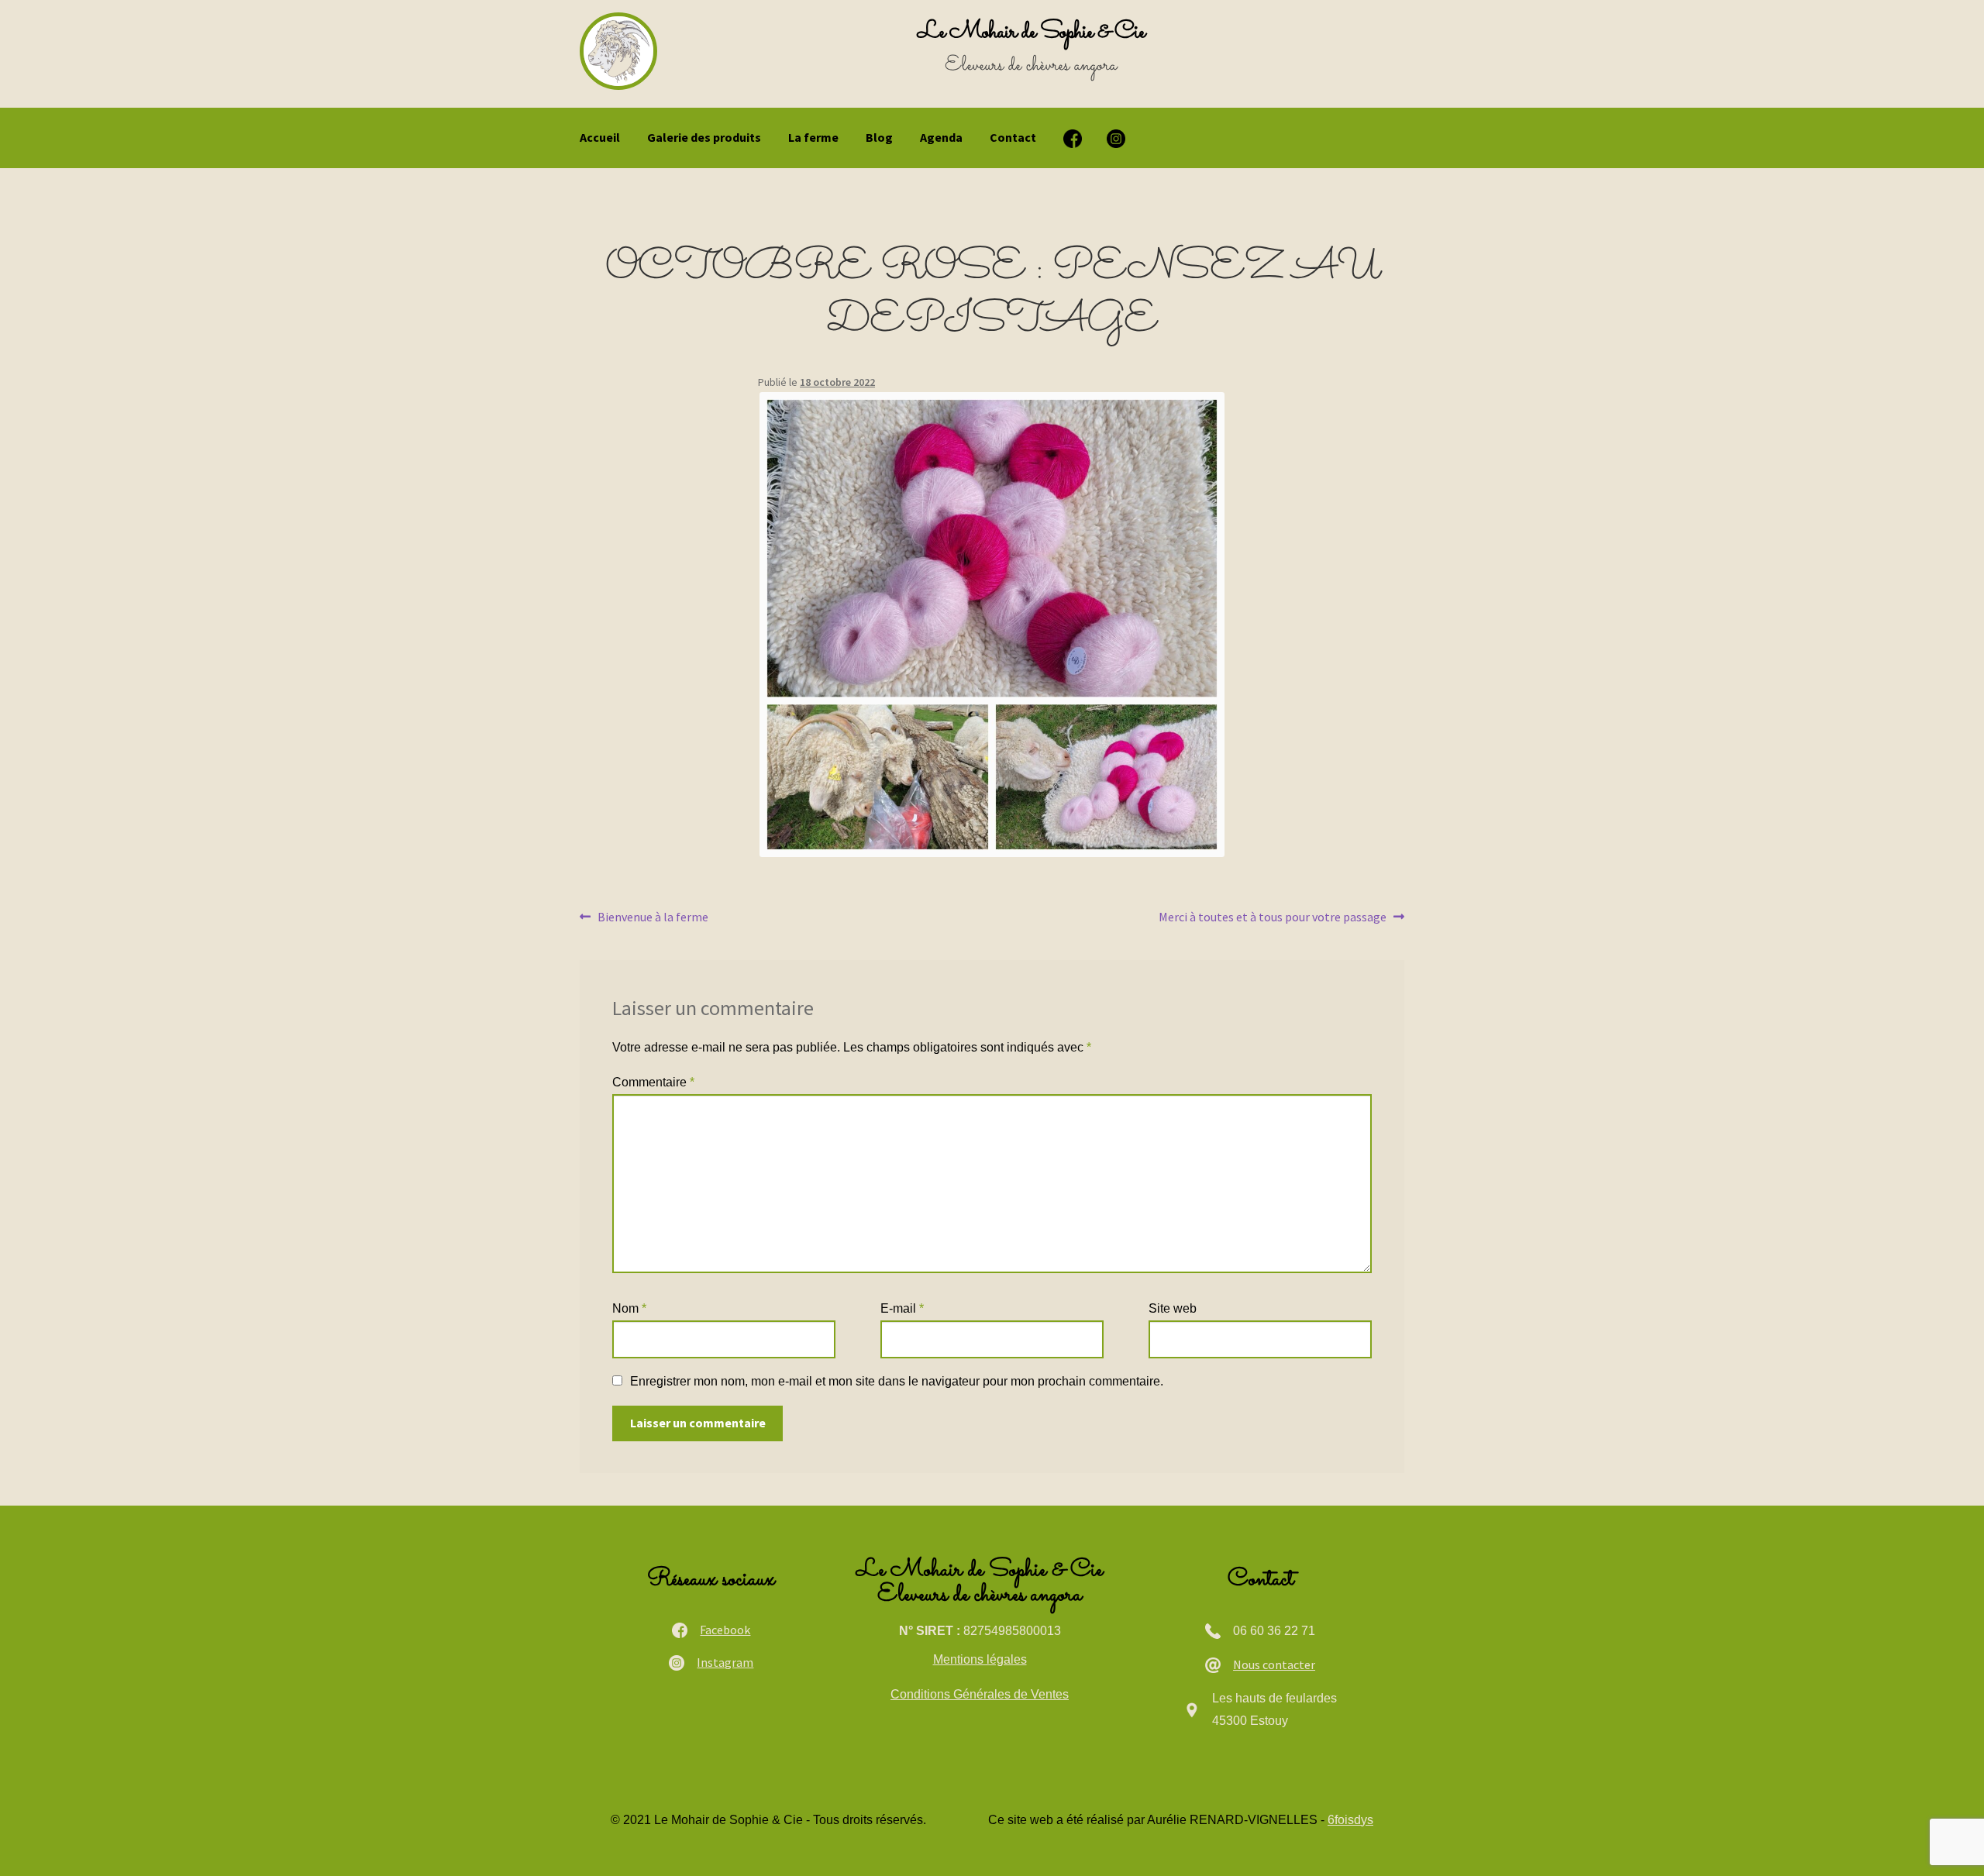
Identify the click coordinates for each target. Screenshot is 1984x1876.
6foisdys (1350, 1820)
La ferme (813, 137)
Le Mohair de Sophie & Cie (1031, 32)
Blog (879, 137)
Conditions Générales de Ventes (980, 1694)
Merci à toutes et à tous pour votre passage (1273, 918)
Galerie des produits (704, 137)
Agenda (941, 137)
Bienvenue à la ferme (653, 918)
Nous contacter (1274, 1664)
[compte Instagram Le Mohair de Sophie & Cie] (1116, 139)
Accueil (600, 137)
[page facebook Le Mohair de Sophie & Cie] (1073, 139)
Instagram (725, 1662)
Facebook (725, 1630)
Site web (1173, 1308)
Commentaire (653, 1082)
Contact (1013, 137)
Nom (629, 1308)
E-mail (902, 1308)
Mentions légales (980, 1659)
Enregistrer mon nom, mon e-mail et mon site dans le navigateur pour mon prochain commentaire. (897, 1381)
